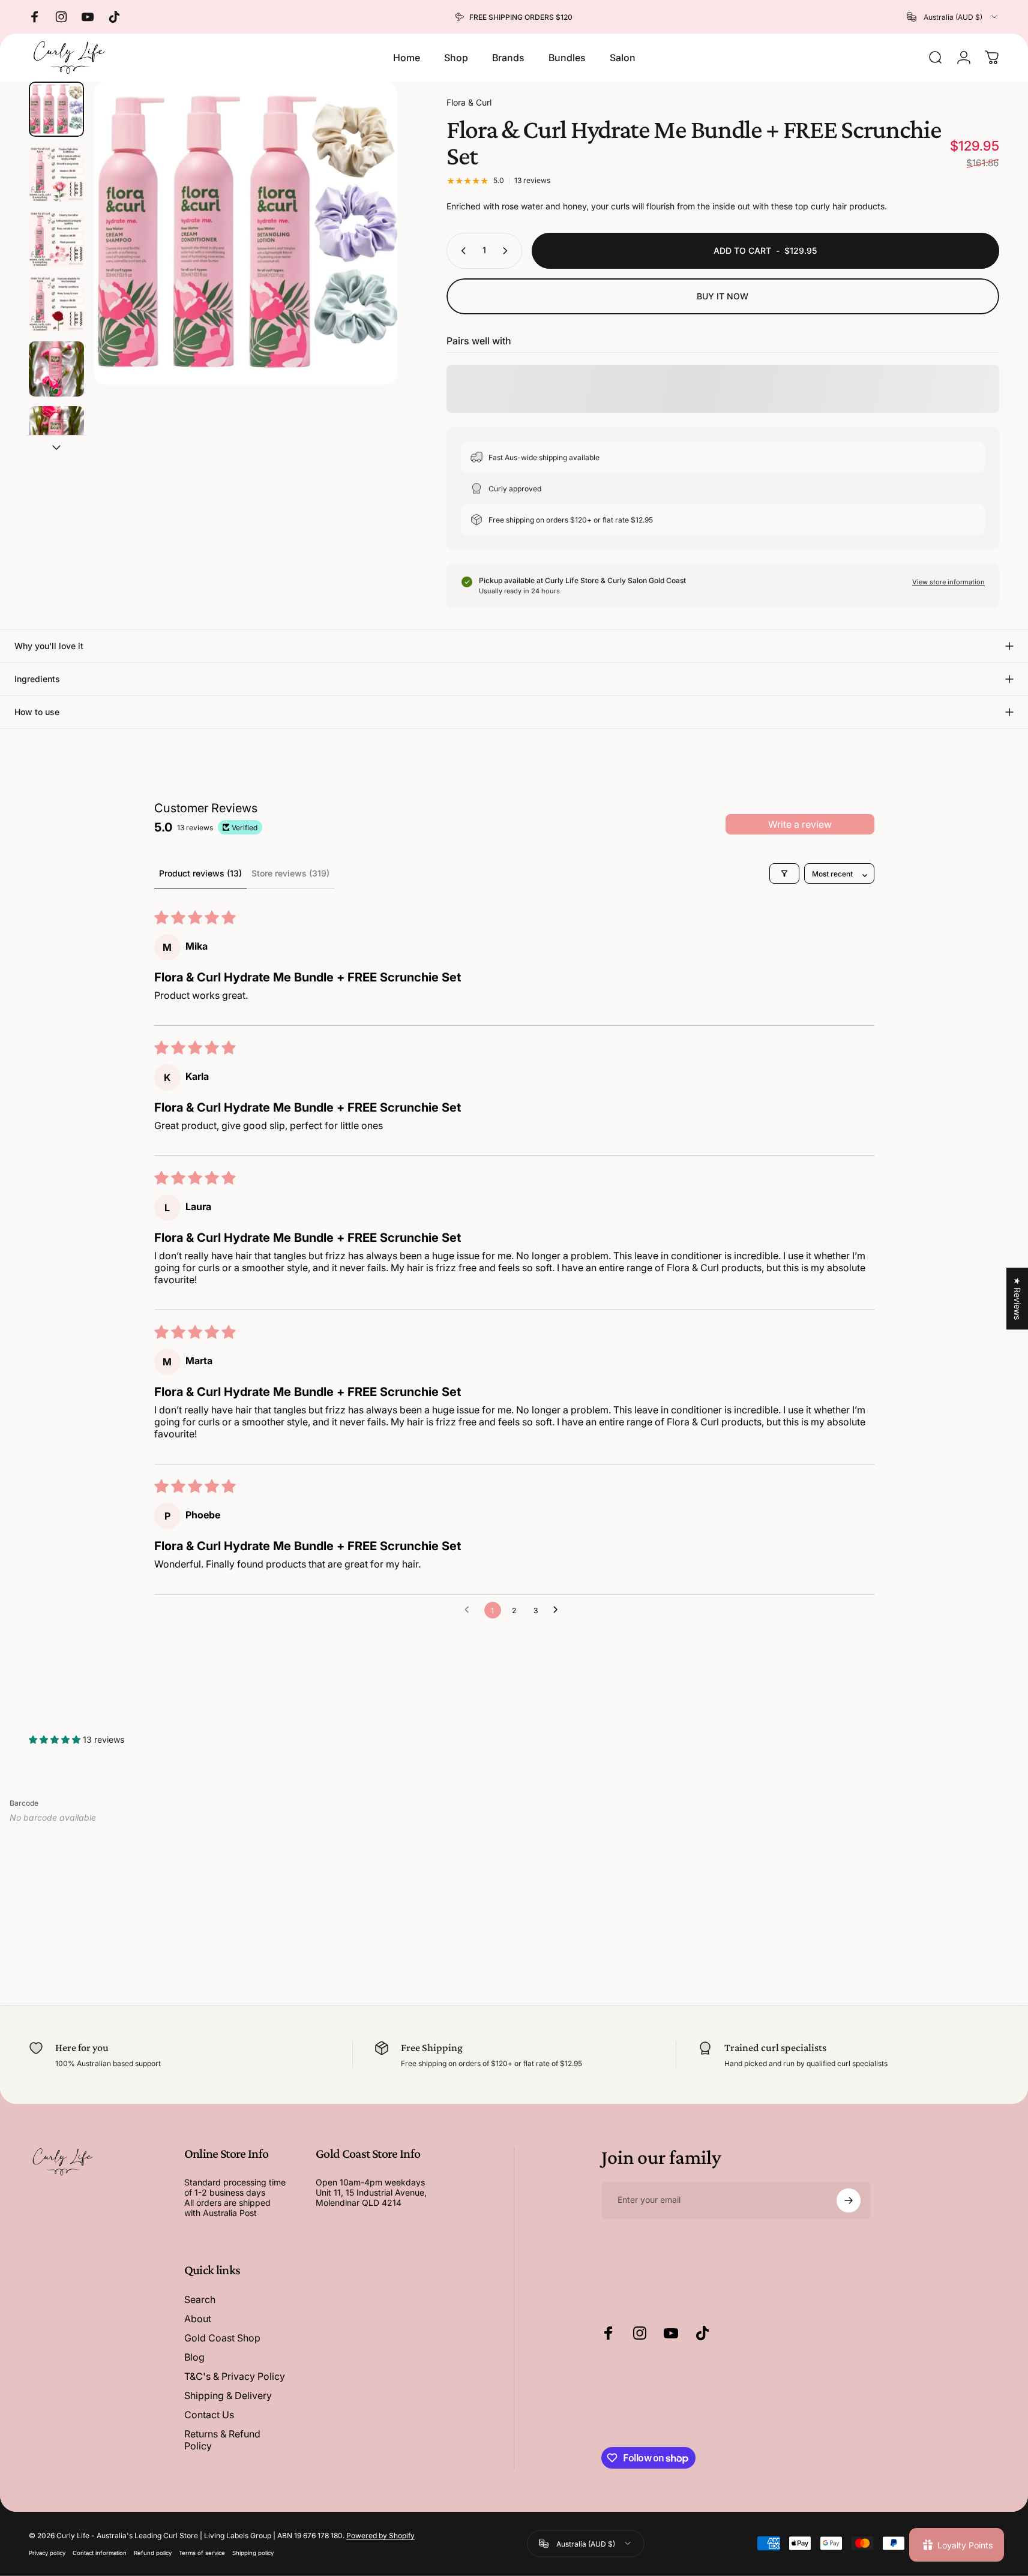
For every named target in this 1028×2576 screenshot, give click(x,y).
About (198, 2319)
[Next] (366, 259)
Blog (194, 2357)
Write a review (800, 824)
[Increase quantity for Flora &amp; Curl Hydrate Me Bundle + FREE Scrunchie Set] (508, 251)
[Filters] (784, 873)
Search (200, 2299)
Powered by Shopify (380, 2536)
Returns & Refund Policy (222, 2440)
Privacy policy (47, 2553)
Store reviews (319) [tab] (290, 873)
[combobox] (953, 17)
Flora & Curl (469, 102)
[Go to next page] (559, 1610)
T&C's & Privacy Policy (235, 2376)
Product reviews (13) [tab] (200, 873)
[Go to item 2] (56, 174)
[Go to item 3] (56, 239)
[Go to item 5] (56, 369)
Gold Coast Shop (222, 2338)
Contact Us (209, 2415)
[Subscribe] (849, 2200)
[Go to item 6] (56, 434)
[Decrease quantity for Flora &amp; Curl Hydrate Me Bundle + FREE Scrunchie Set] (461, 251)
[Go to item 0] (56, 109)
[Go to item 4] (56, 304)
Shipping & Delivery (228, 2395)
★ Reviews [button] (1017, 1298)
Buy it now (723, 296)
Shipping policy (253, 2553)
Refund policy (153, 2553)
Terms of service (202, 2553)
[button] (56, 1739)
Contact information (100, 2553)
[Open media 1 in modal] (245, 233)
